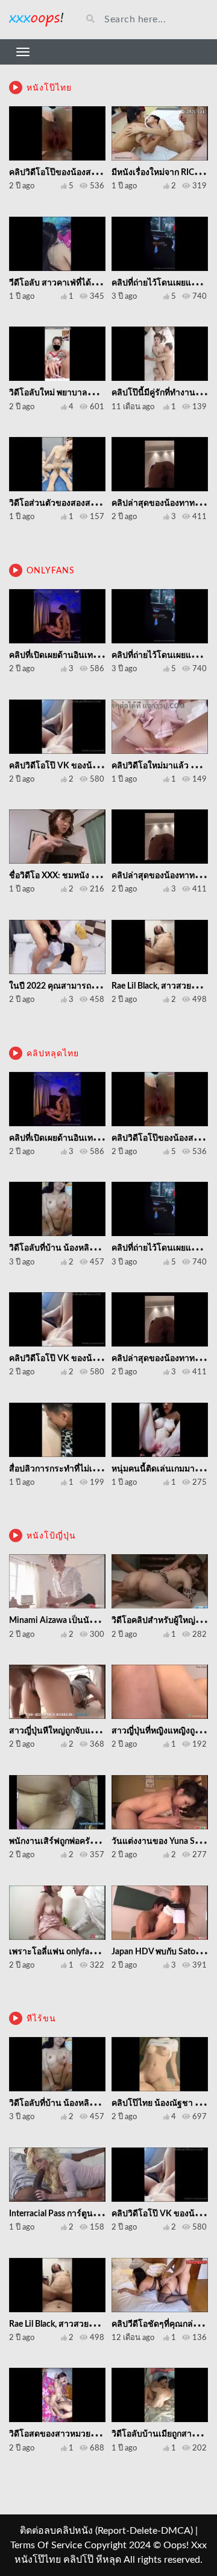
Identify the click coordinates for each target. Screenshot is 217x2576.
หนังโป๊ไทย (49, 88)
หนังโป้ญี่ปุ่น (51, 1536)
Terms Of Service (46, 2545)
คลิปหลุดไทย (53, 1054)
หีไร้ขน (41, 2019)
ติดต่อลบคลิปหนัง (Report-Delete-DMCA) (106, 2531)
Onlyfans (51, 571)
